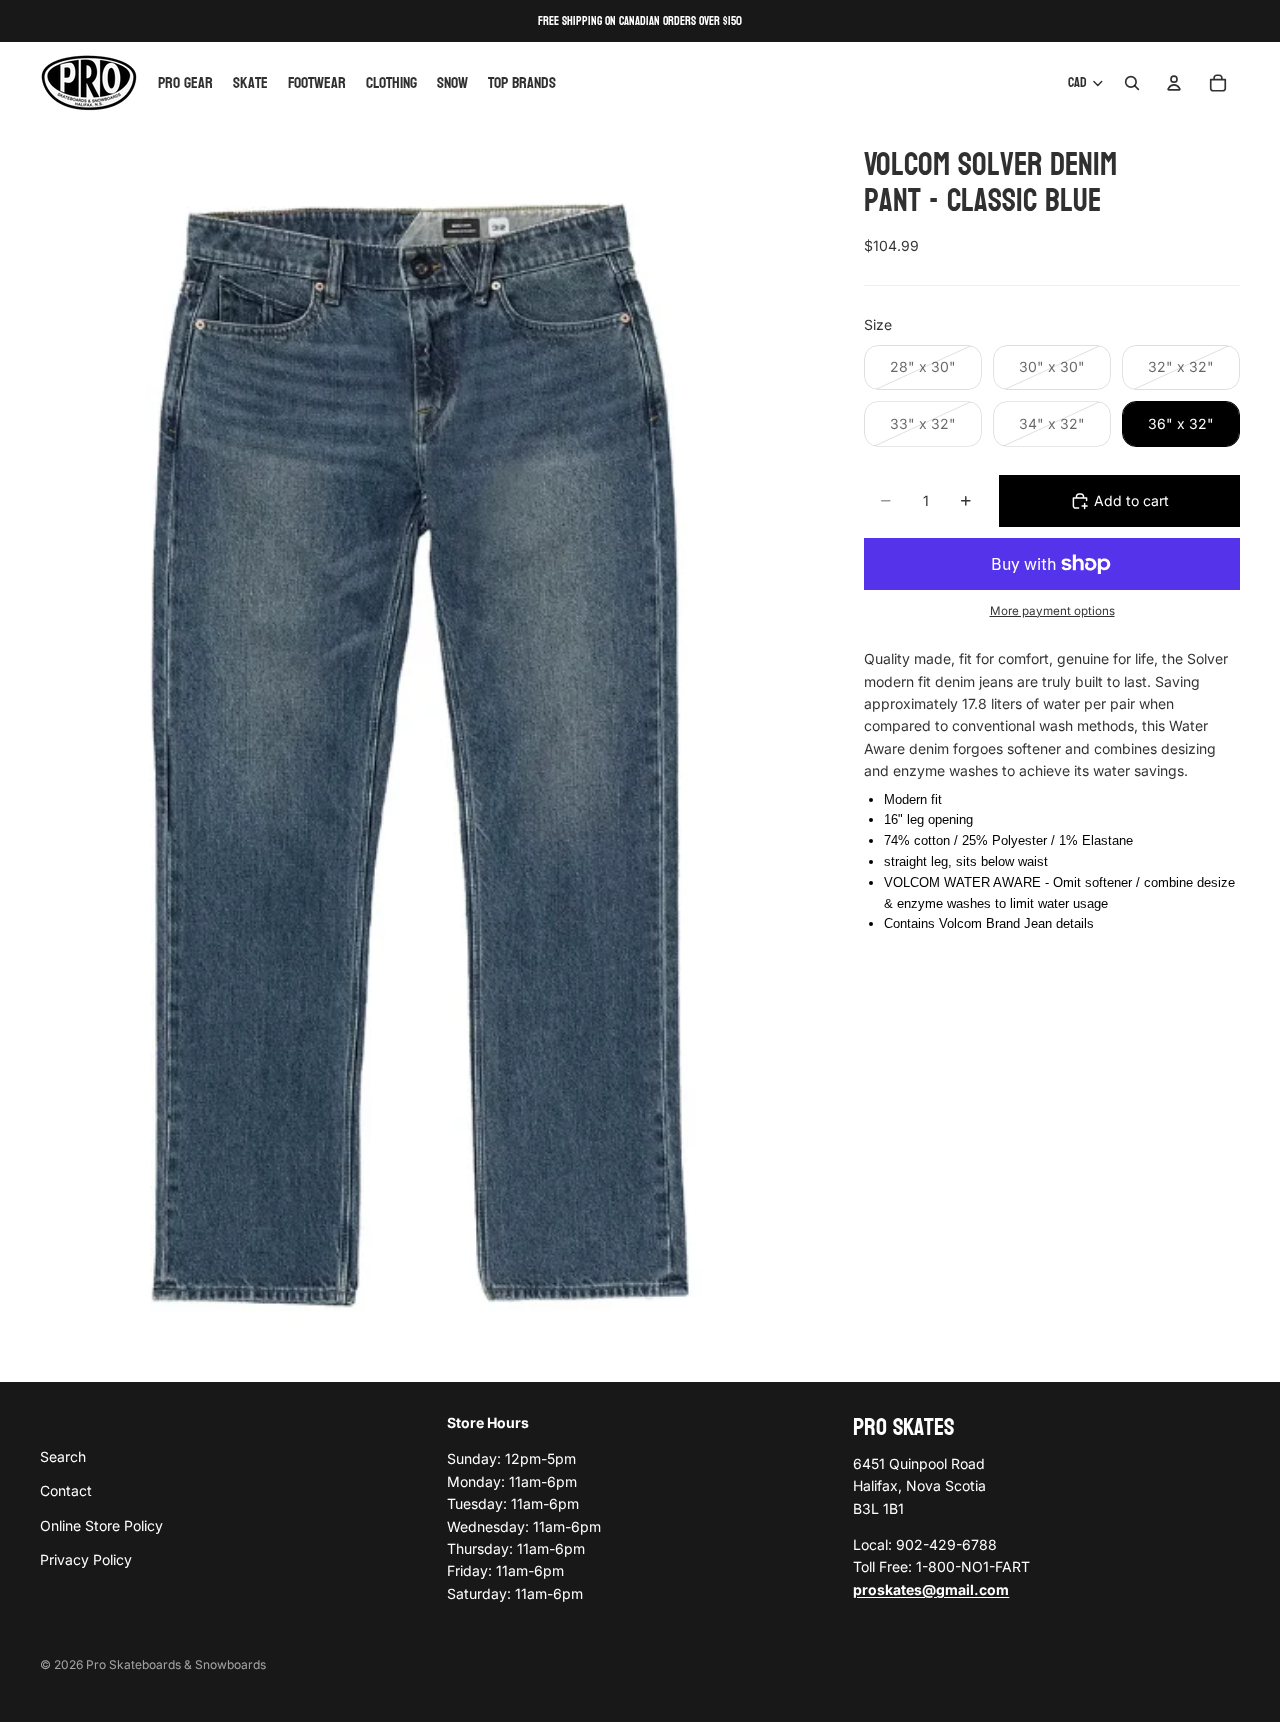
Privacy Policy (86, 1559)
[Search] (1132, 83)
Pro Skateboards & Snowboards (176, 1664)
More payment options (1052, 611)
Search (63, 1455)
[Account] (1174, 83)
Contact (66, 1490)
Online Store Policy (101, 1524)
